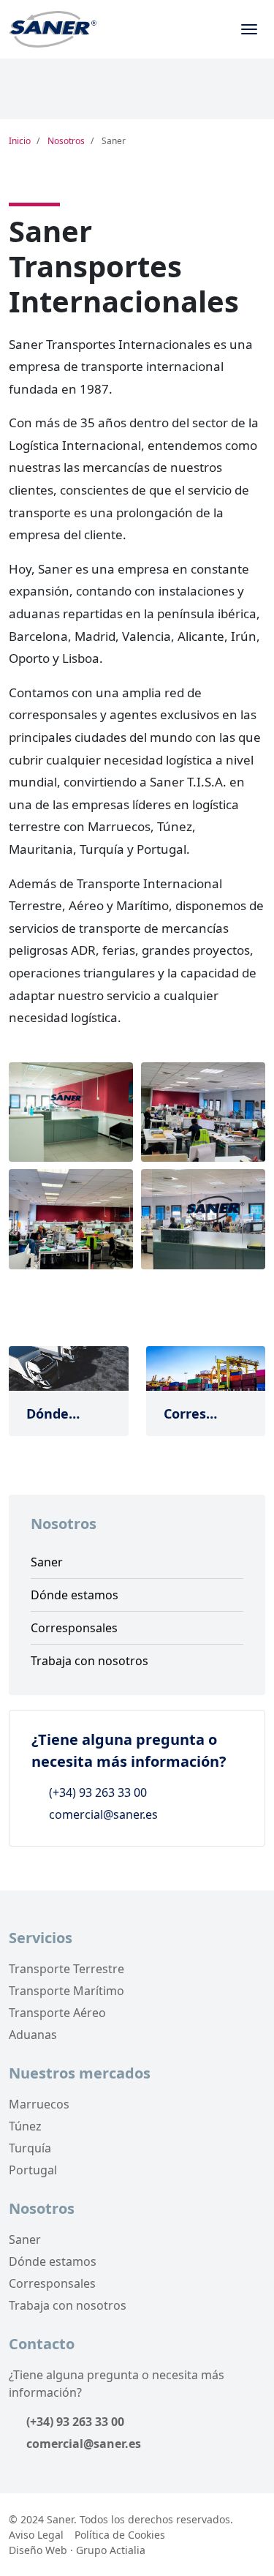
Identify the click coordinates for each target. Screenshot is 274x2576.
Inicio (20, 141)
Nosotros (66, 141)
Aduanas (33, 2035)
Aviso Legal (36, 2535)
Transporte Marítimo (66, 1991)
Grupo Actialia (111, 2550)
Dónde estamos (75, 1595)
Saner (47, 1562)
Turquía (30, 2148)
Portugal (33, 2170)
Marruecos (39, 2104)
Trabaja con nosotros (90, 1661)
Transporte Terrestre (66, 1969)
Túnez (25, 2126)
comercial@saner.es (102, 1814)
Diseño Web (38, 2550)
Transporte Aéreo (57, 2013)
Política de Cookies (120, 2535)
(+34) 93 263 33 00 (96, 1792)
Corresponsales (74, 1628)
